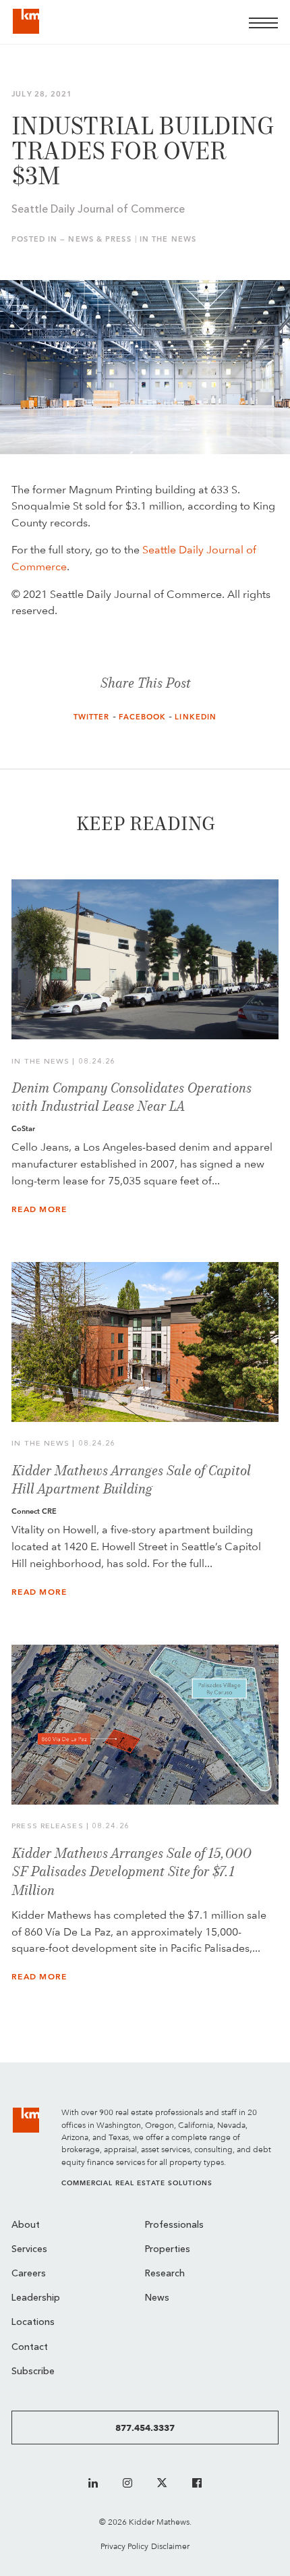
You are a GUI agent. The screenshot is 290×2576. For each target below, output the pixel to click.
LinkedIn (196, 717)
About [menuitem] (26, 2225)
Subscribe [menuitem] (33, 2372)
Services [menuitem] (29, 2250)
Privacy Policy (124, 2546)
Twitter (92, 717)
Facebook (143, 717)
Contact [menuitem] (30, 2348)
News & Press (99, 239)
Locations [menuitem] (33, 2323)
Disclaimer (170, 2546)
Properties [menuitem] (168, 2250)
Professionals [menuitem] (174, 2225)
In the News (168, 239)
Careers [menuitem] (29, 2274)
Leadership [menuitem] (36, 2298)
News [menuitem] (157, 2298)
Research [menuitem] (165, 2274)
